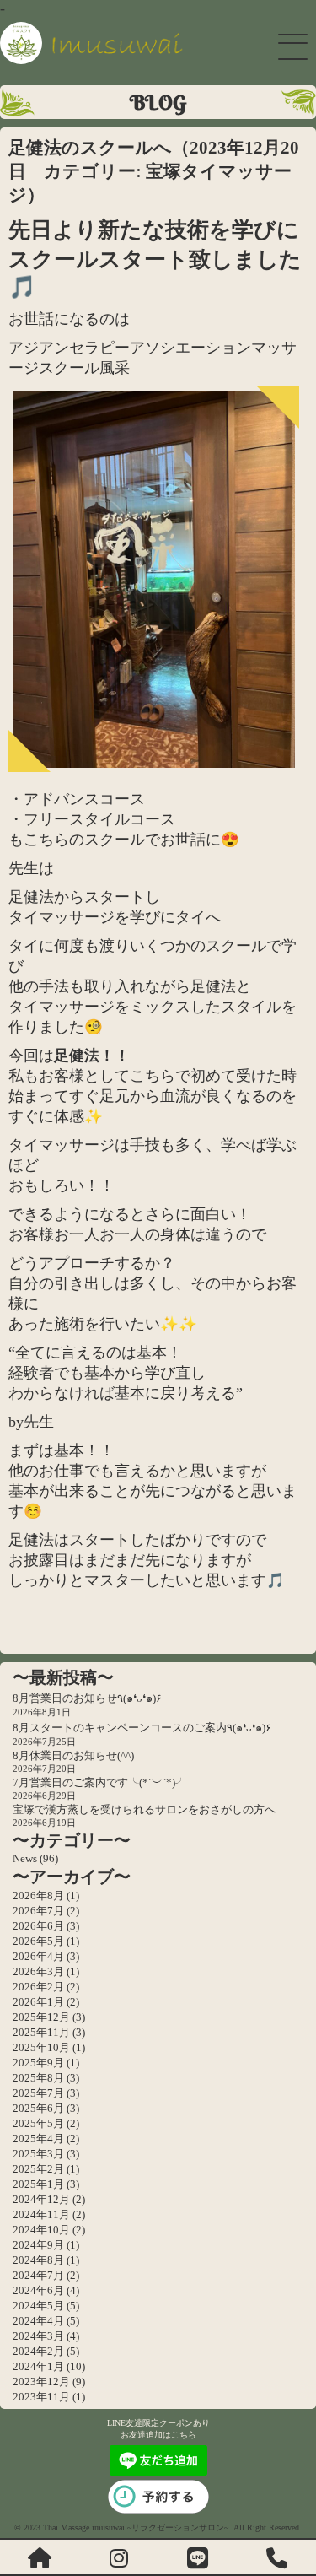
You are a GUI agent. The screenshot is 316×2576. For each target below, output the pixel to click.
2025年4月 (38, 2139)
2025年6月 (38, 2108)
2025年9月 (38, 2063)
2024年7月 (38, 2275)
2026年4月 (38, 1956)
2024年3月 (38, 2336)
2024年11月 (41, 2214)
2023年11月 (41, 2397)
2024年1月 (38, 2366)
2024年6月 (38, 2290)
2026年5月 (38, 1941)
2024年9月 (38, 2245)
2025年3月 (38, 2154)
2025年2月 (38, 2169)
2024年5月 (38, 2306)
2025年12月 (41, 2017)
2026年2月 (38, 1987)
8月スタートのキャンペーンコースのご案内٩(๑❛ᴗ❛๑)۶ (142, 1728)
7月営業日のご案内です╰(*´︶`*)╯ (99, 1782)
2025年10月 (41, 2047)
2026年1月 (38, 2002)
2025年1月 (38, 2184)
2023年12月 (41, 2382)
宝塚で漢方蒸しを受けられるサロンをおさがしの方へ (144, 1809)
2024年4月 (38, 2321)
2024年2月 (38, 2351)
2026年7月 (38, 1911)
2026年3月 (38, 1971)
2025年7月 (38, 2093)
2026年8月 (38, 1896)
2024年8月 (38, 2260)
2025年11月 (41, 2032)
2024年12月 (41, 2199)
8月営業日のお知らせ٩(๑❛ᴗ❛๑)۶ (87, 1698)
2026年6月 (38, 1926)
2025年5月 (38, 2123)
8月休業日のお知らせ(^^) (73, 1755)
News (25, 1858)
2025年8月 (38, 2078)
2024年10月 (41, 2230)
